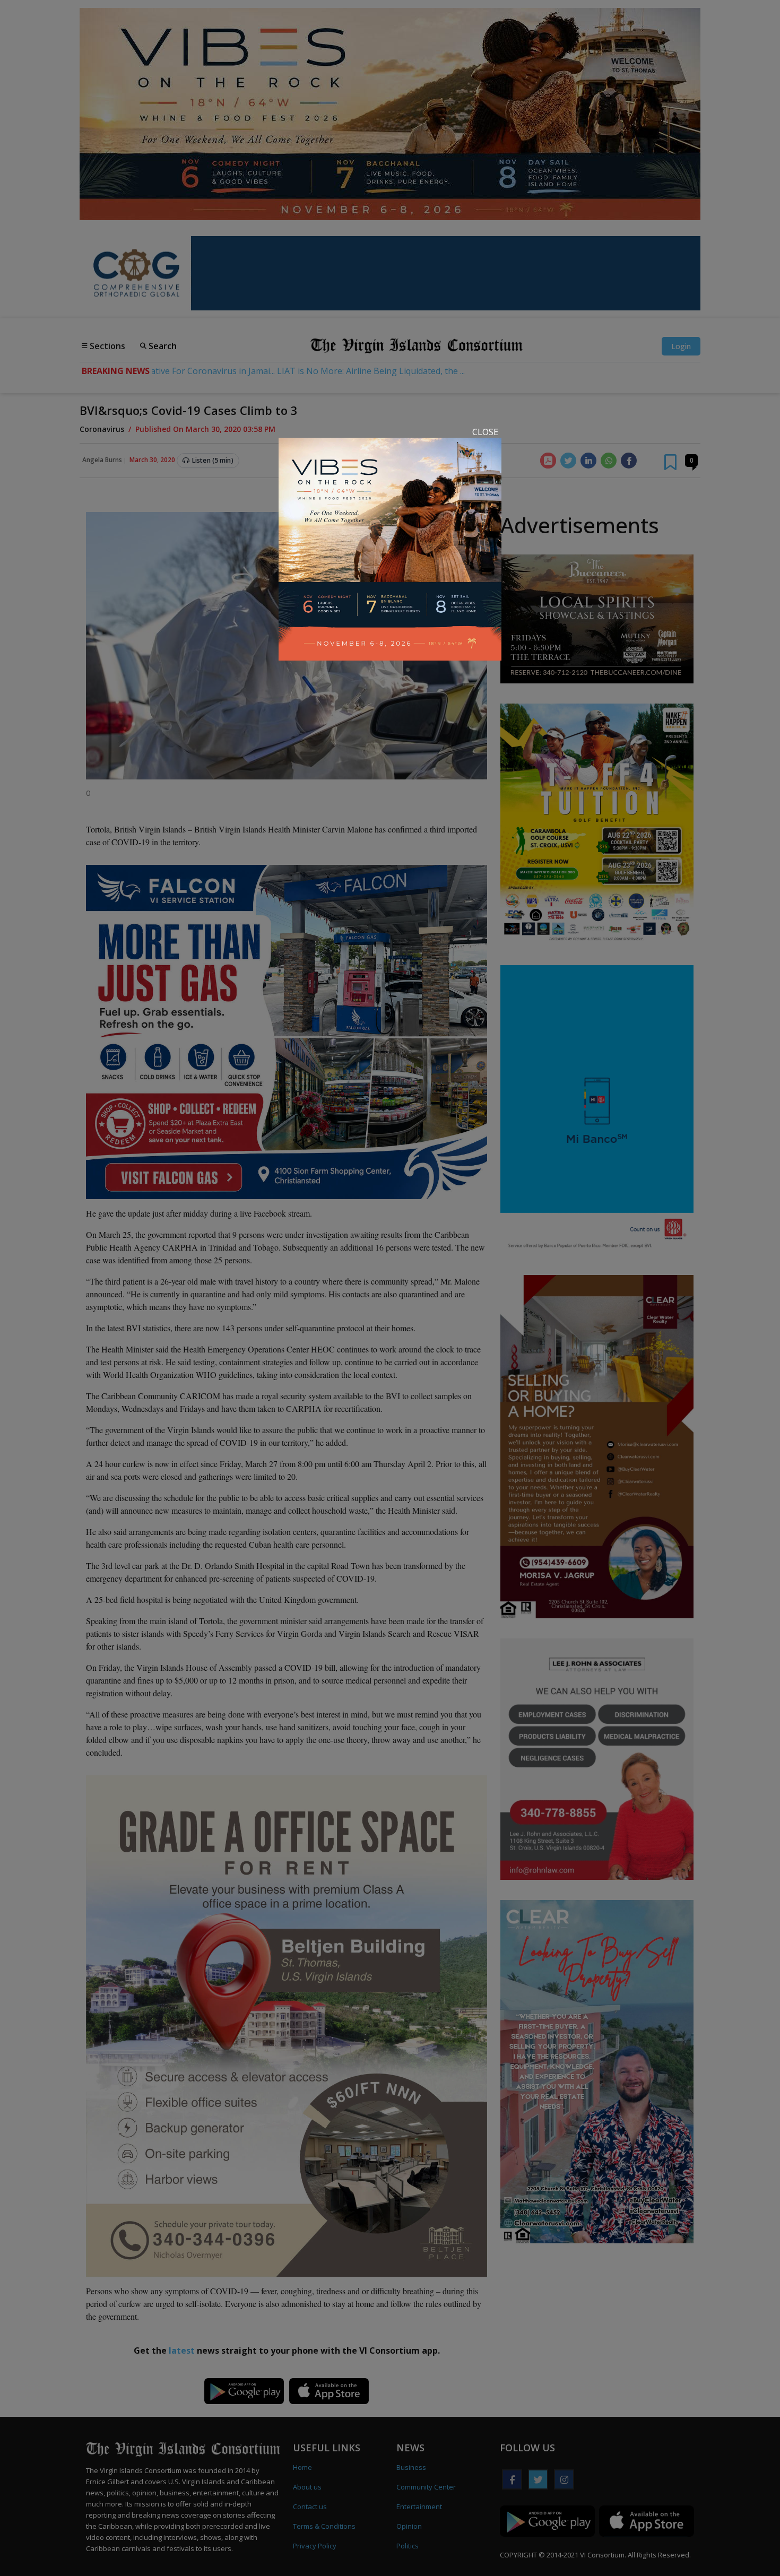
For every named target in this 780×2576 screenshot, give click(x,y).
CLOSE (485, 432)
